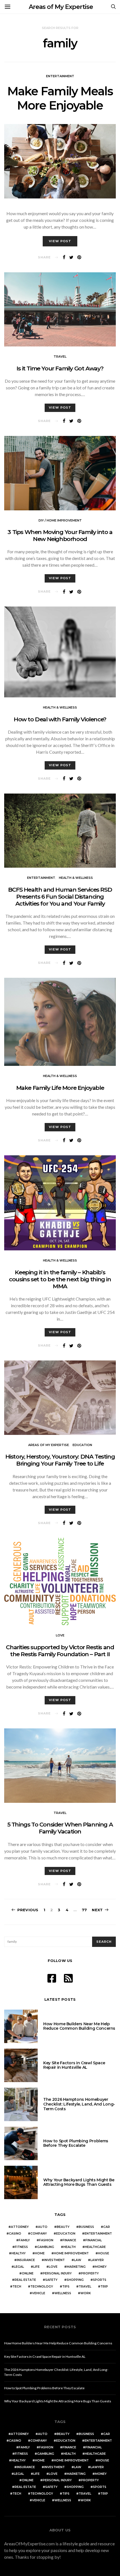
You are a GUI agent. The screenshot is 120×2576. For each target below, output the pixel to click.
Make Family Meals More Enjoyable (60, 98)
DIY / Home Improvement (60, 520)
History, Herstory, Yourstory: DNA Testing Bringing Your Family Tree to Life (60, 1460)
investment (54, 2260)
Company (39, 2234)
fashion (46, 2240)
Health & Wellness (60, 707)
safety (51, 2280)
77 (84, 1910)
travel (85, 2287)
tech (17, 2287)
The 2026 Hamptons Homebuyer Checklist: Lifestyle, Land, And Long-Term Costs (79, 2104)
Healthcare (95, 2247)
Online (28, 2273)
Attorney (20, 2227)
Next (97, 1910)
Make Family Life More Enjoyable (60, 1088)
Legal (19, 2267)
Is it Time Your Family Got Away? (60, 368)
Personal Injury (57, 2273)
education (66, 2234)
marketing (76, 2267)
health (69, 2247)
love (53, 2267)
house (104, 2253)
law (78, 2260)
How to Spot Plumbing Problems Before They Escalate (76, 2143)
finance (69, 2240)
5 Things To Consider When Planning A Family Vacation (60, 1828)
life (36, 2267)
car (107, 2227)
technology (42, 2287)
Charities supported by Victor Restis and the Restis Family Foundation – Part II (60, 1651)
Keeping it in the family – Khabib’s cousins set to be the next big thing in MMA (60, 1279)
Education (82, 1445)
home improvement (71, 2253)
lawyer (97, 2260)
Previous (28, 1910)
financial (94, 2240)
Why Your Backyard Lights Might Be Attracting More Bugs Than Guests (79, 2182)
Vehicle (39, 2293)
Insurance (26, 2260)
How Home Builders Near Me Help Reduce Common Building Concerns (79, 2026)
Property (90, 2273)
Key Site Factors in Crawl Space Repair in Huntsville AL (74, 2065)
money (101, 2267)
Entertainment (60, 76)
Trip (104, 2287)
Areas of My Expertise (61, 7)
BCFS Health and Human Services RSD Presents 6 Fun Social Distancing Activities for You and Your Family (60, 897)
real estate (25, 2280)
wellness (63, 2293)
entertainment (98, 2234)
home (40, 2253)
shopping (75, 2280)
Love (60, 1635)
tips (66, 2287)
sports (100, 2280)
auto (43, 2227)
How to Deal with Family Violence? (60, 719)
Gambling (46, 2247)
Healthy (19, 2253)
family (24, 2240)
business (86, 2227)
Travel (60, 356)
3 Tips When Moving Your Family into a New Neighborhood (60, 535)
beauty (63, 2227)
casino (15, 2234)
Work (86, 2293)
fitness (21, 2247)
